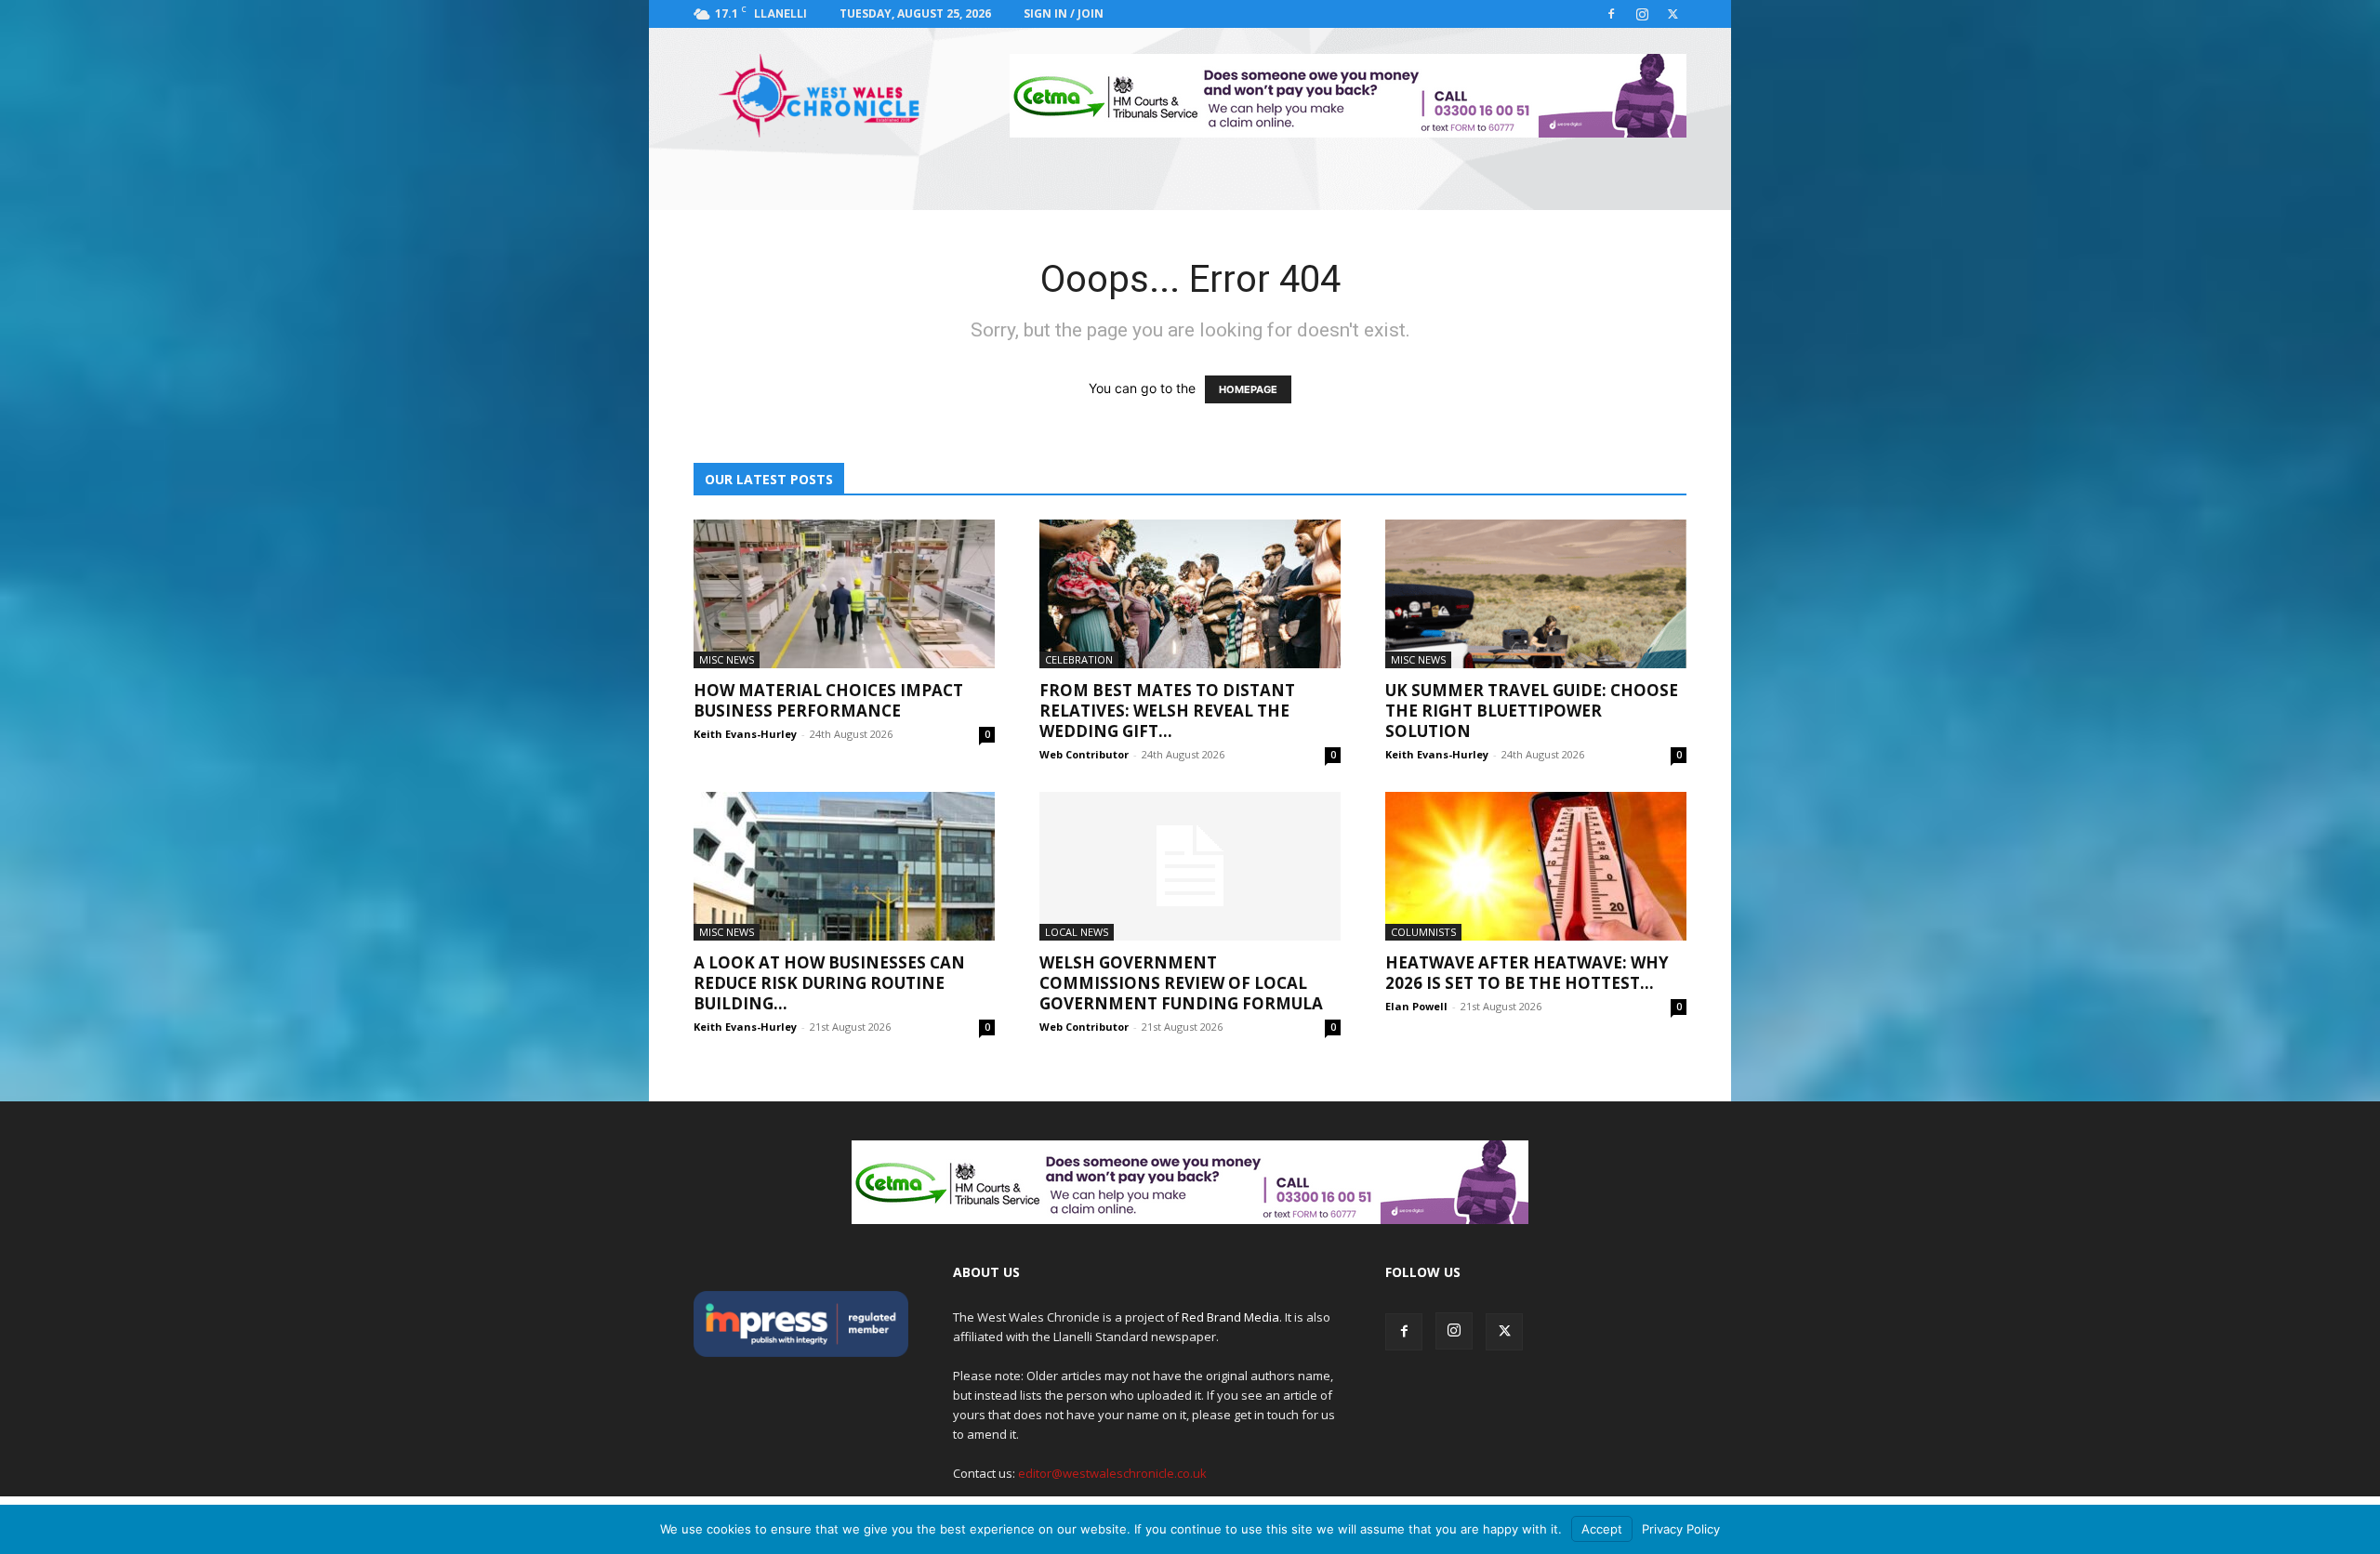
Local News (1077, 932)
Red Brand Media (1230, 1317)
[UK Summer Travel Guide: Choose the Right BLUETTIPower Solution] (1536, 594)
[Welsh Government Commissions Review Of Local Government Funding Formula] (1190, 866)
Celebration (1079, 659)
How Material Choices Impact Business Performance (828, 700)
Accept (1602, 1529)
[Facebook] (1611, 14)
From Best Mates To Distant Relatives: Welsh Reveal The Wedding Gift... (1167, 711)
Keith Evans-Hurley (745, 734)
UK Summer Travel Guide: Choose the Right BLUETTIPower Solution (1532, 711)
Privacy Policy (1681, 1529)
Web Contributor (1084, 754)
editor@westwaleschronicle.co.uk (1112, 1473)
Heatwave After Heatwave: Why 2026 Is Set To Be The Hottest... (1527, 973)
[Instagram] (1642, 14)
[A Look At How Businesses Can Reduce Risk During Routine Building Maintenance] (844, 866)
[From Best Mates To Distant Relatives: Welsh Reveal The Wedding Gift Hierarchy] (1190, 594)
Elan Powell (1416, 1006)
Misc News (727, 659)
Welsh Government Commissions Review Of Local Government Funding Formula (1181, 983)
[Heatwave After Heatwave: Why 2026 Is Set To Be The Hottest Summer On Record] (1536, 866)
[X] (1673, 14)
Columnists (1423, 932)
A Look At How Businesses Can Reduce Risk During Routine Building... (829, 983)
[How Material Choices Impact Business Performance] (844, 594)
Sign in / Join (1064, 13)
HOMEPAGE (1248, 389)
